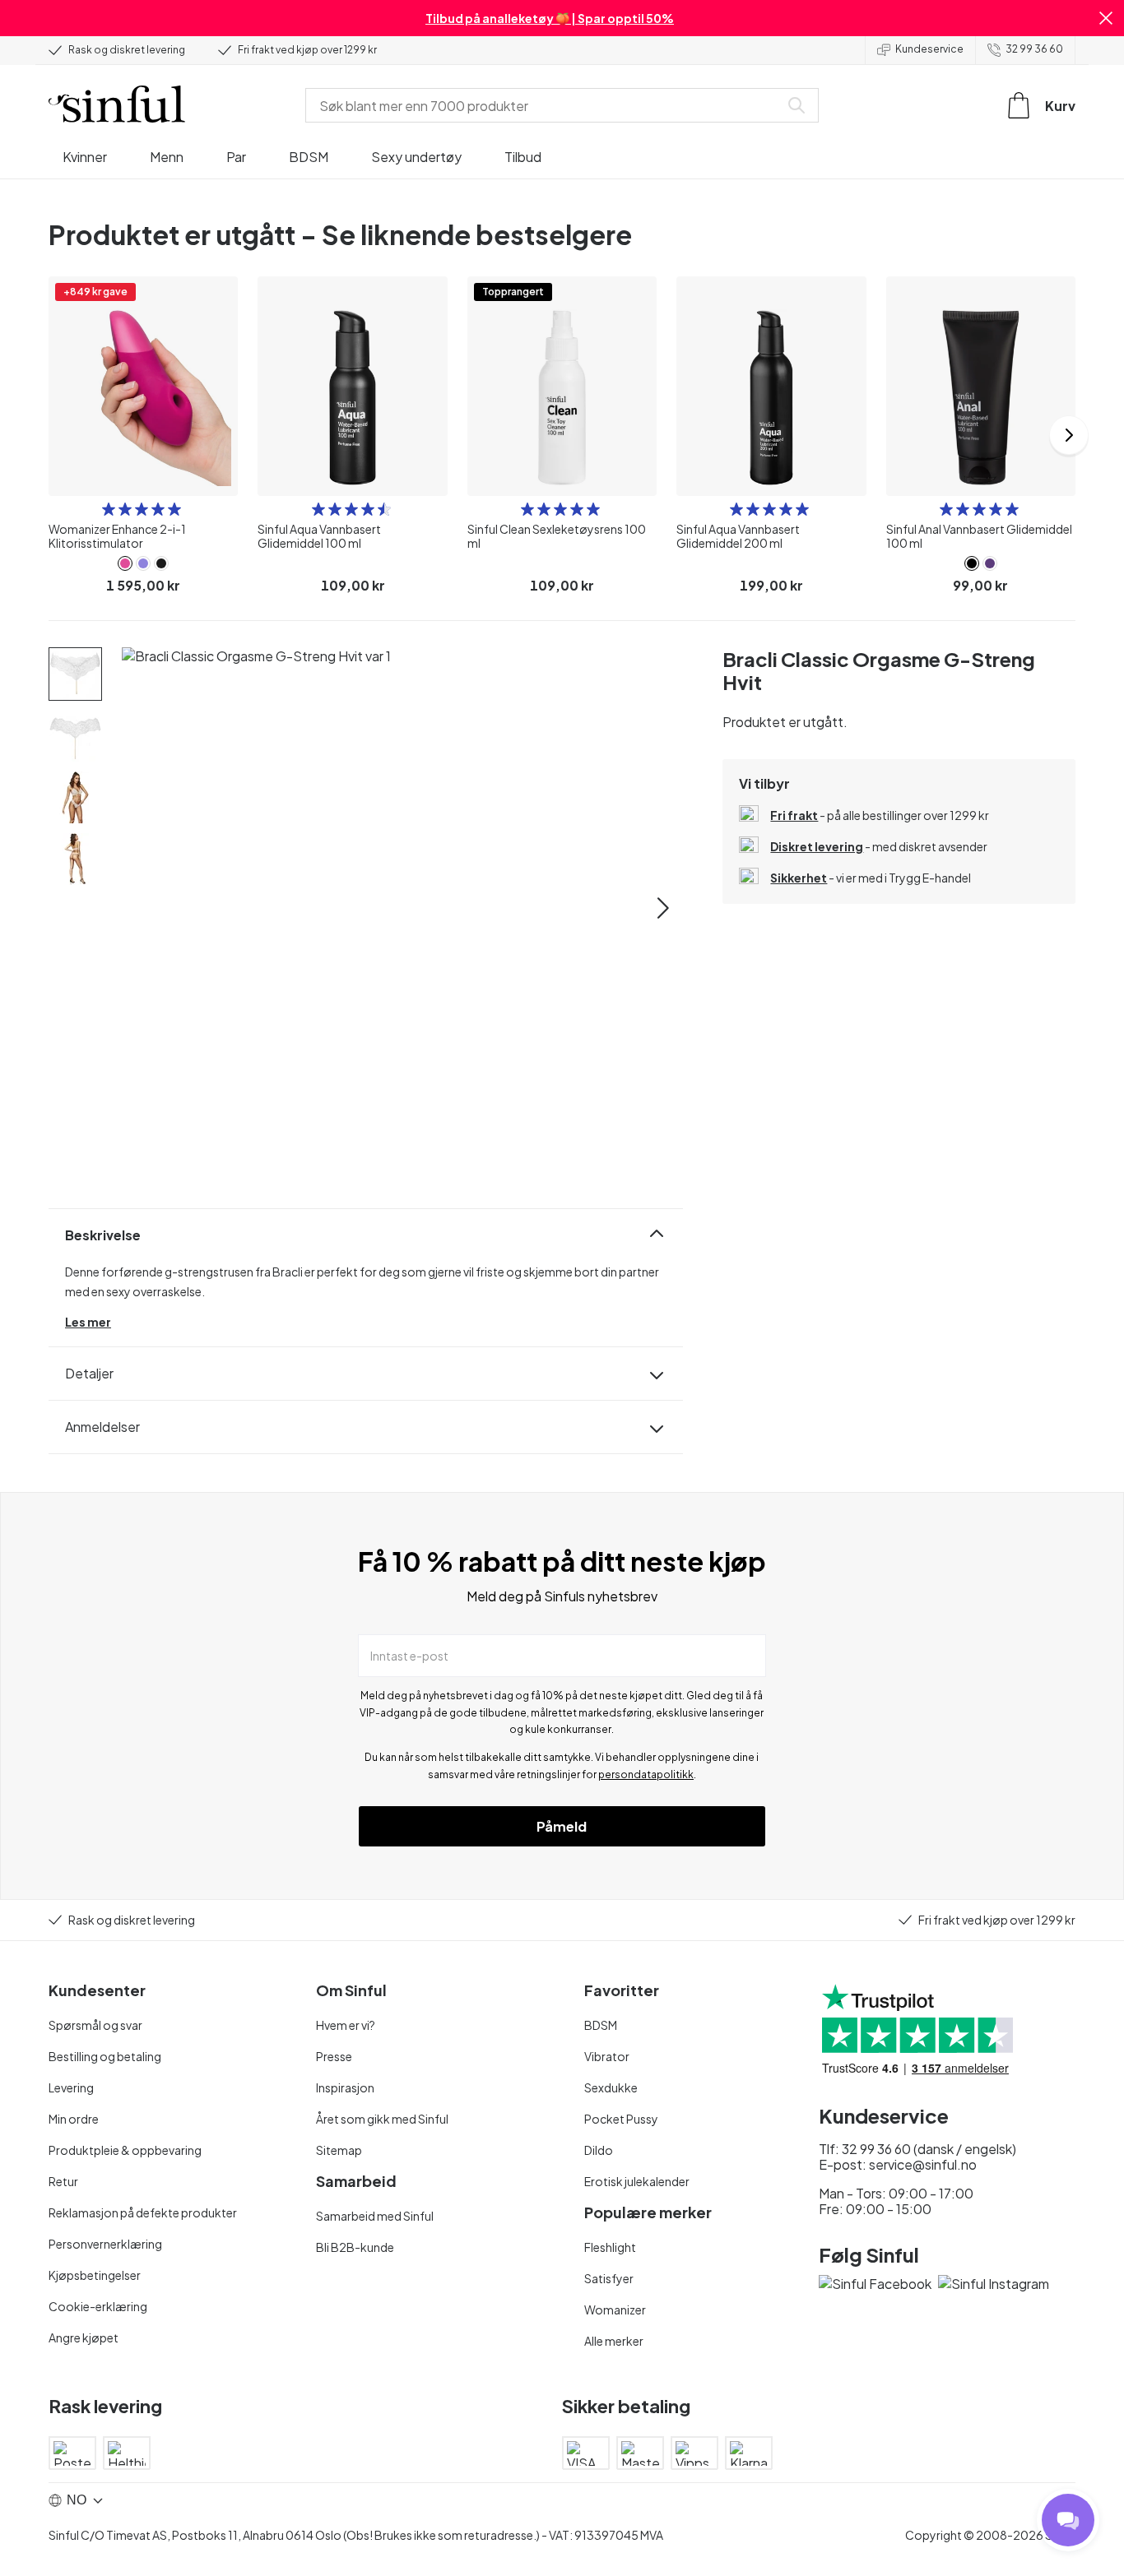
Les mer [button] (88, 1322)
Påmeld (562, 1826)
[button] (1106, 18)
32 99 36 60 (1034, 49)
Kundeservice (929, 49)
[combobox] (546, 105)
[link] (125, 563)
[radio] (109, 509)
